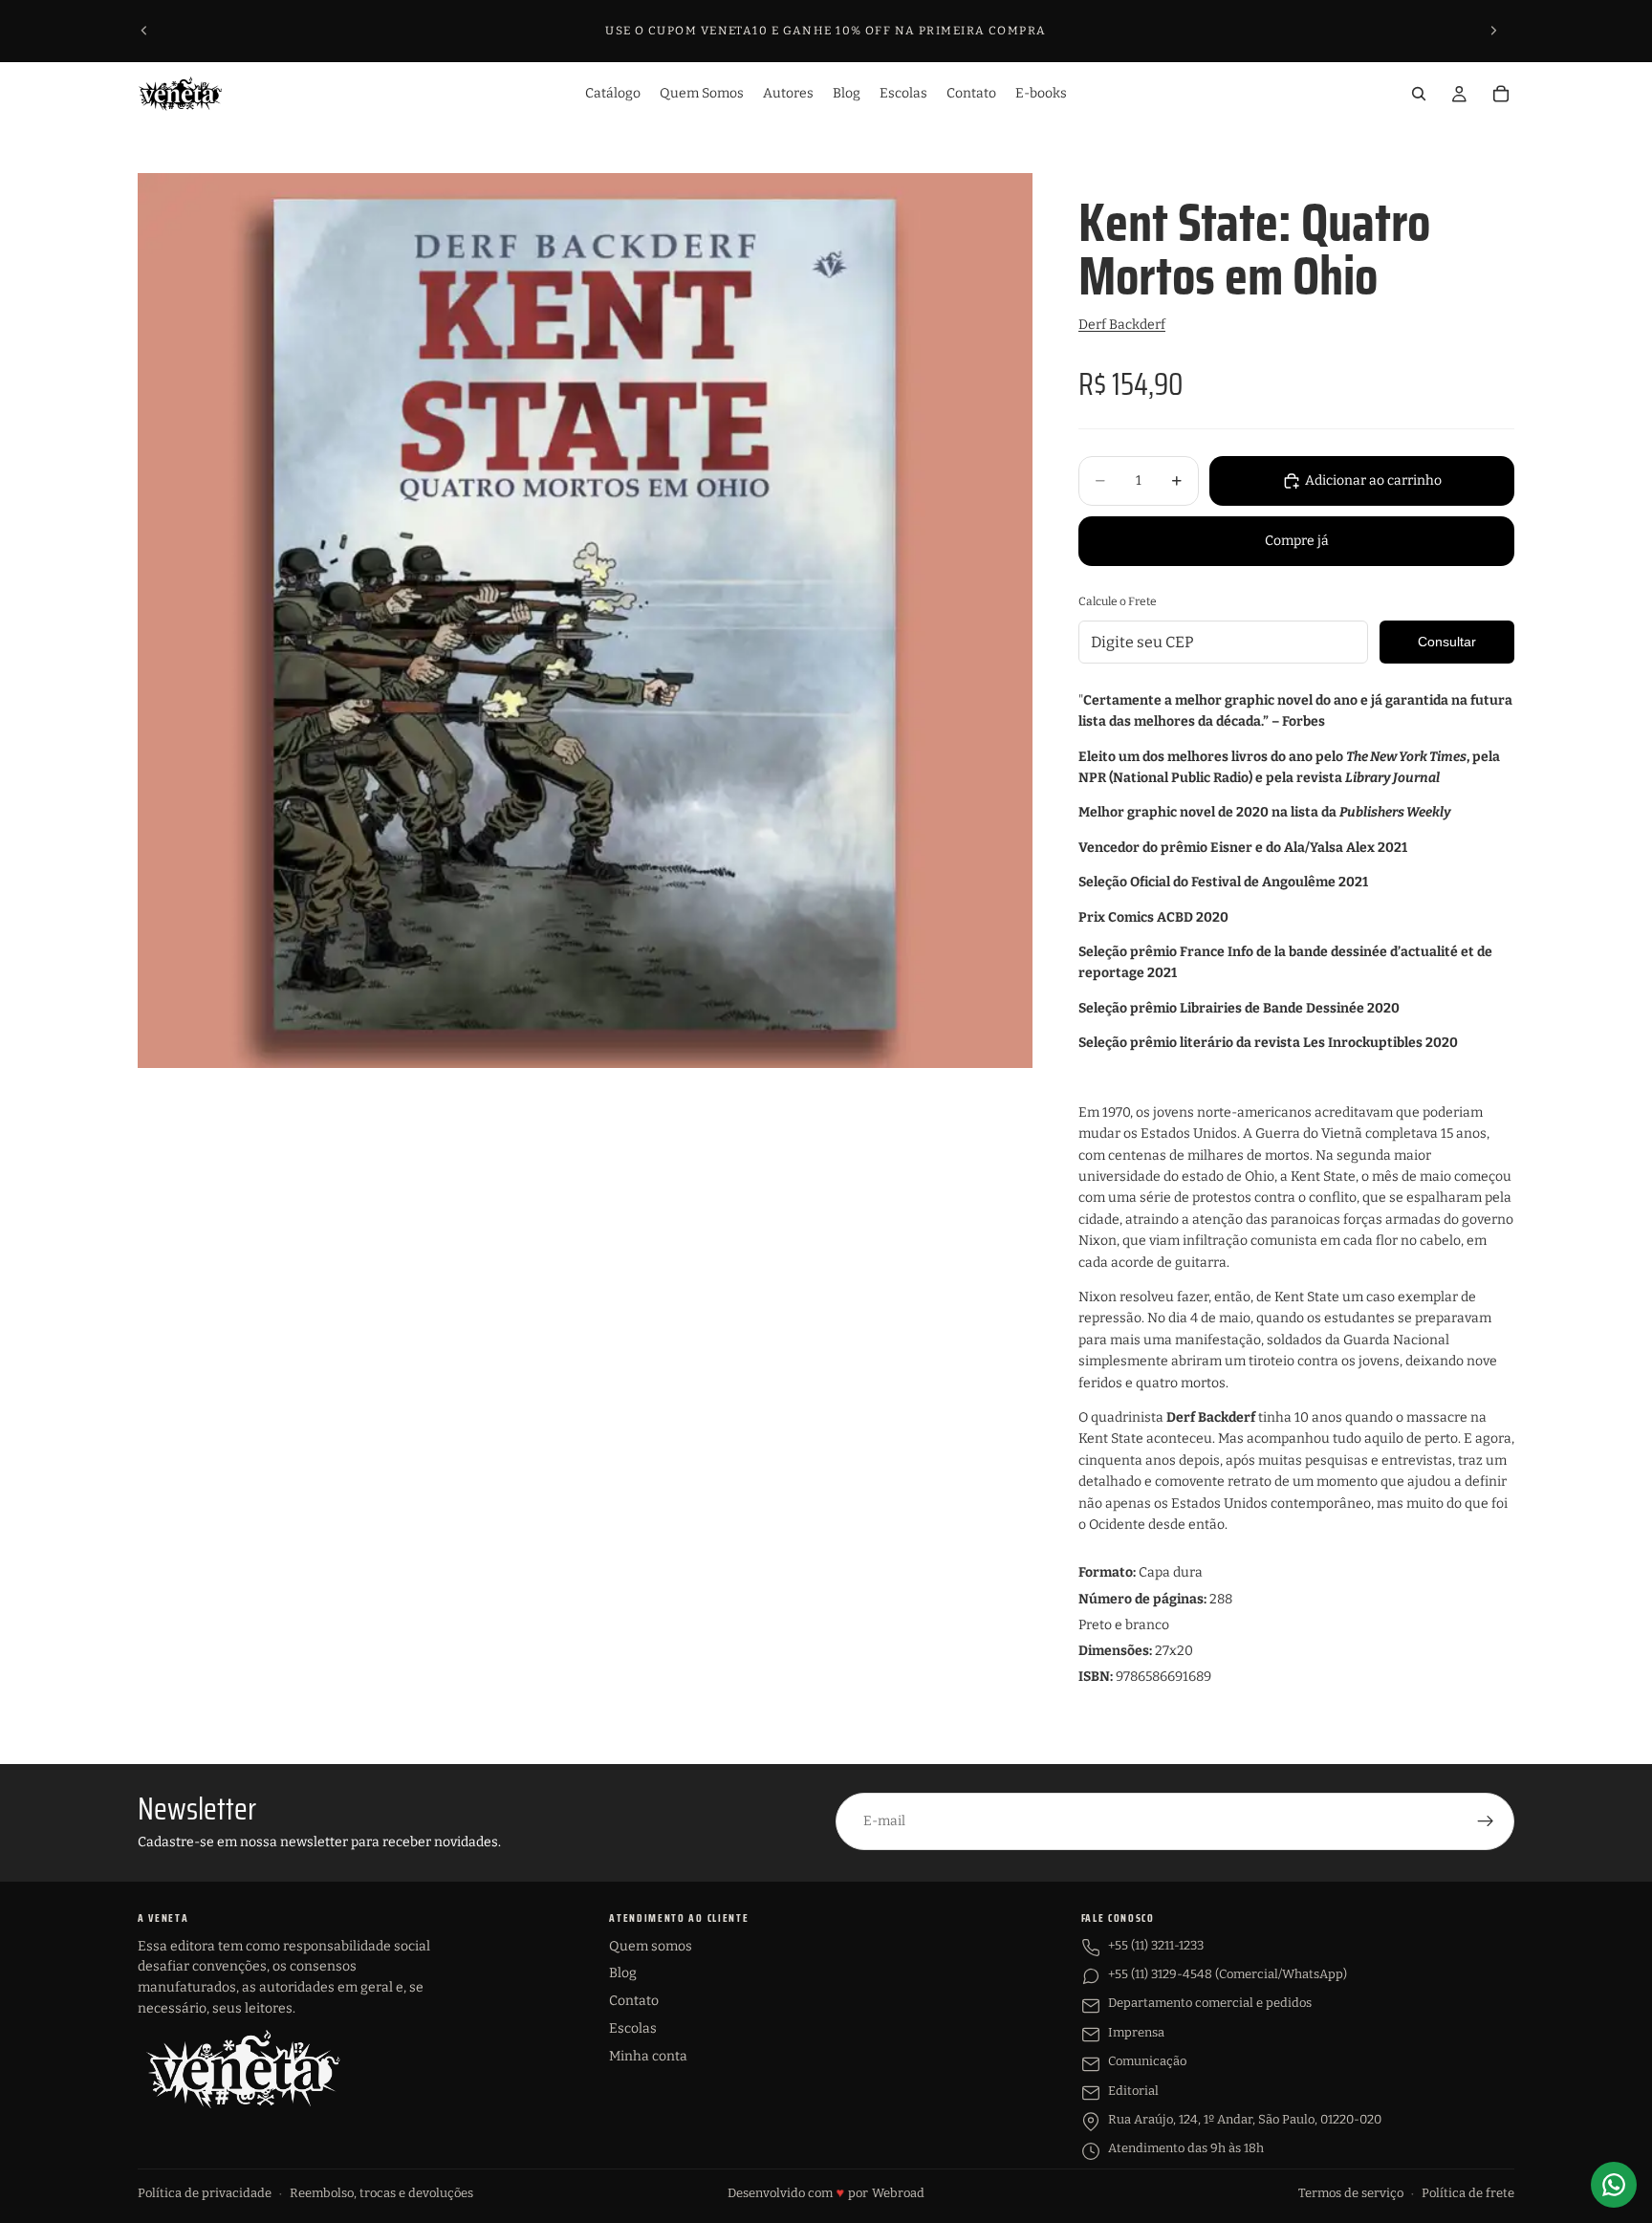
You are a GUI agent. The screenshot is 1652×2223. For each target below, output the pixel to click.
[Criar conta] (1486, 1821)
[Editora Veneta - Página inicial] (243, 2069)
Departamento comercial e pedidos (1210, 2003)
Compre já (1297, 541)
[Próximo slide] (1493, 31)
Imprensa (1136, 2032)
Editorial (1133, 2091)
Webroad (898, 2193)
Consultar (1447, 642)
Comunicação (1147, 2061)
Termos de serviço (1351, 2193)
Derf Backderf (1122, 325)
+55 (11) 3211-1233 (1156, 1945)
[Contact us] (1614, 2185)
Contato (634, 2001)
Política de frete (1468, 2193)
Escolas (633, 2028)
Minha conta (648, 2056)
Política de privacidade (205, 2193)
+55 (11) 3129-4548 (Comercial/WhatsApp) (1228, 1974)
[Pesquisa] (1419, 94)
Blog (623, 1973)
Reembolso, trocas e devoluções (381, 2193)
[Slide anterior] (144, 31)
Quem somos (651, 1946)
